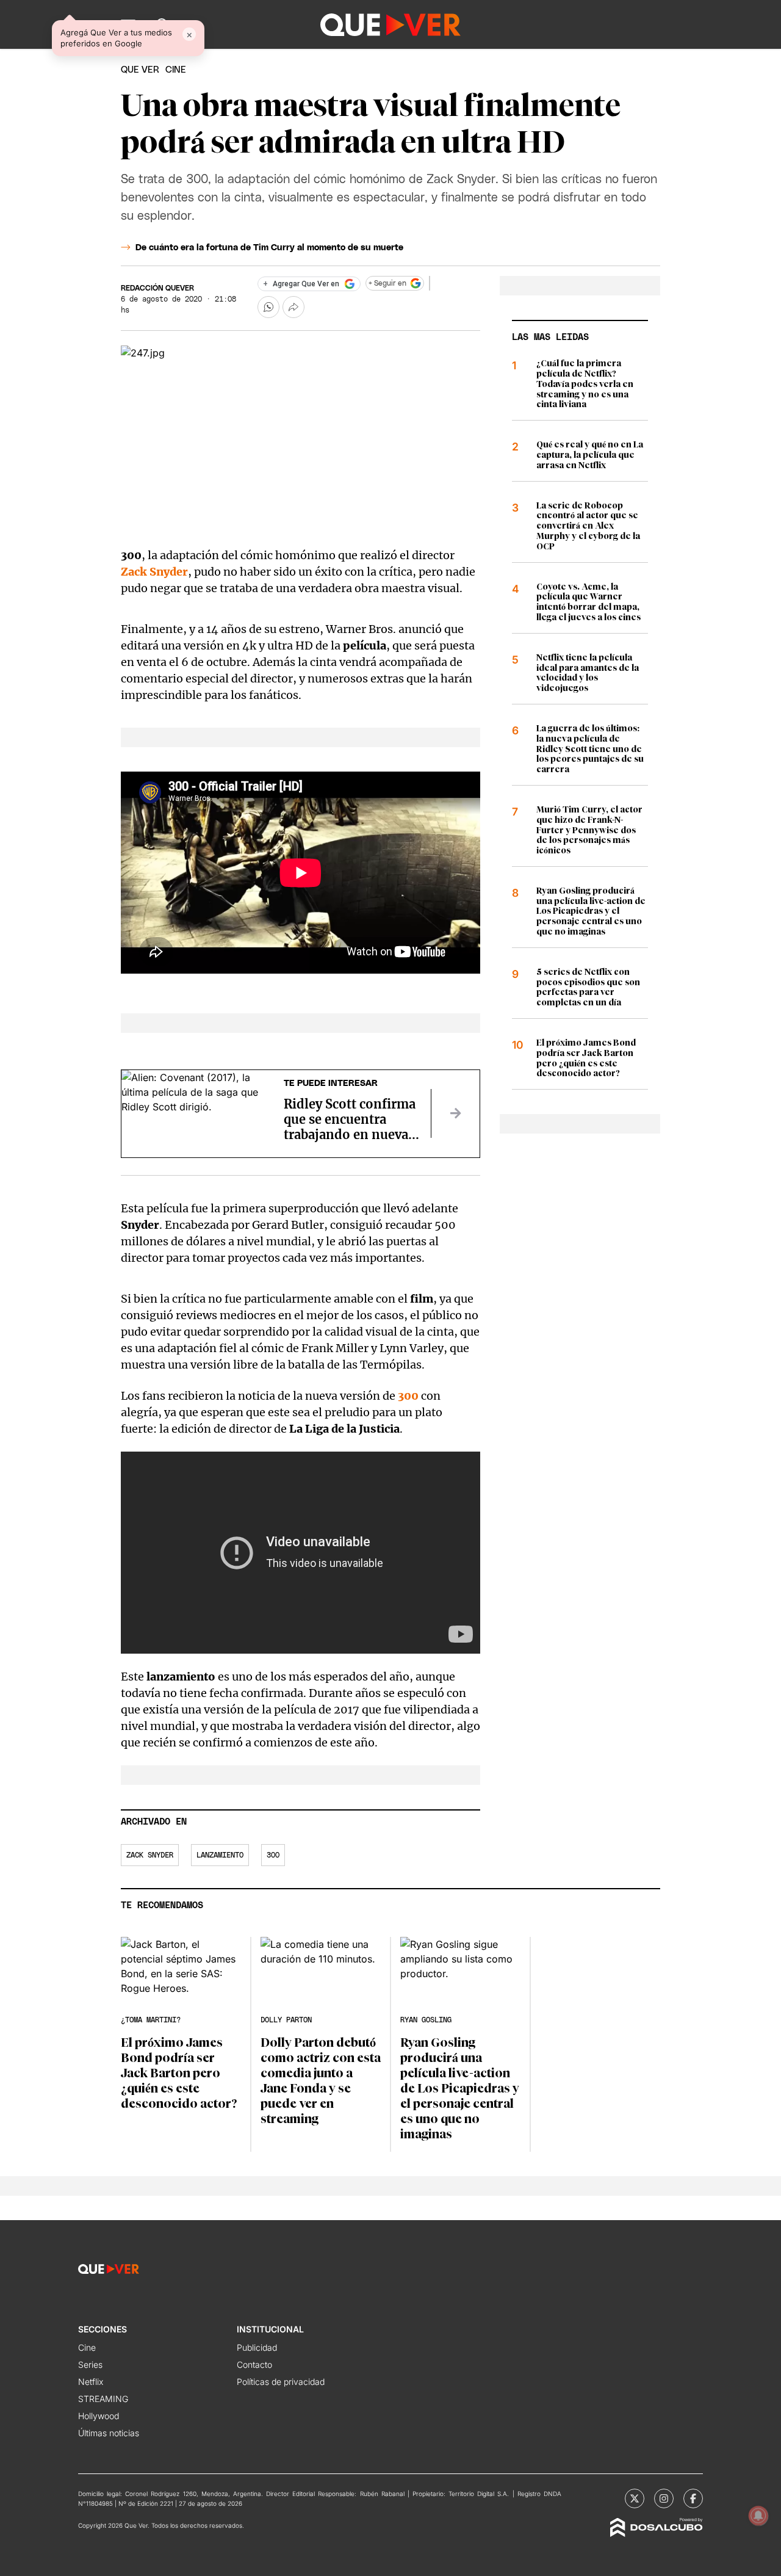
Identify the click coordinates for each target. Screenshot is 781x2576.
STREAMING (103, 2399)
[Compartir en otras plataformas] (293, 307)
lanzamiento (220, 1855)
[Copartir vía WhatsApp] (268, 307)
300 (408, 1396)
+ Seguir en (387, 283)
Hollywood (99, 2416)
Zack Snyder (150, 1855)
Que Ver (140, 70)
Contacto (254, 2364)
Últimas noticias (109, 2433)
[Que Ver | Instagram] (664, 2498)
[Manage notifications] (758, 2516)
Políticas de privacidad (281, 2382)
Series (90, 2364)
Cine (87, 2347)
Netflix (91, 2382)
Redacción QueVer (157, 288)
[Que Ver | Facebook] (693, 2498)
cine (176, 70)
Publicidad (257, 2347)
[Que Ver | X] (635, 2498)
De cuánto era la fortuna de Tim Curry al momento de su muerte (269, 248)
